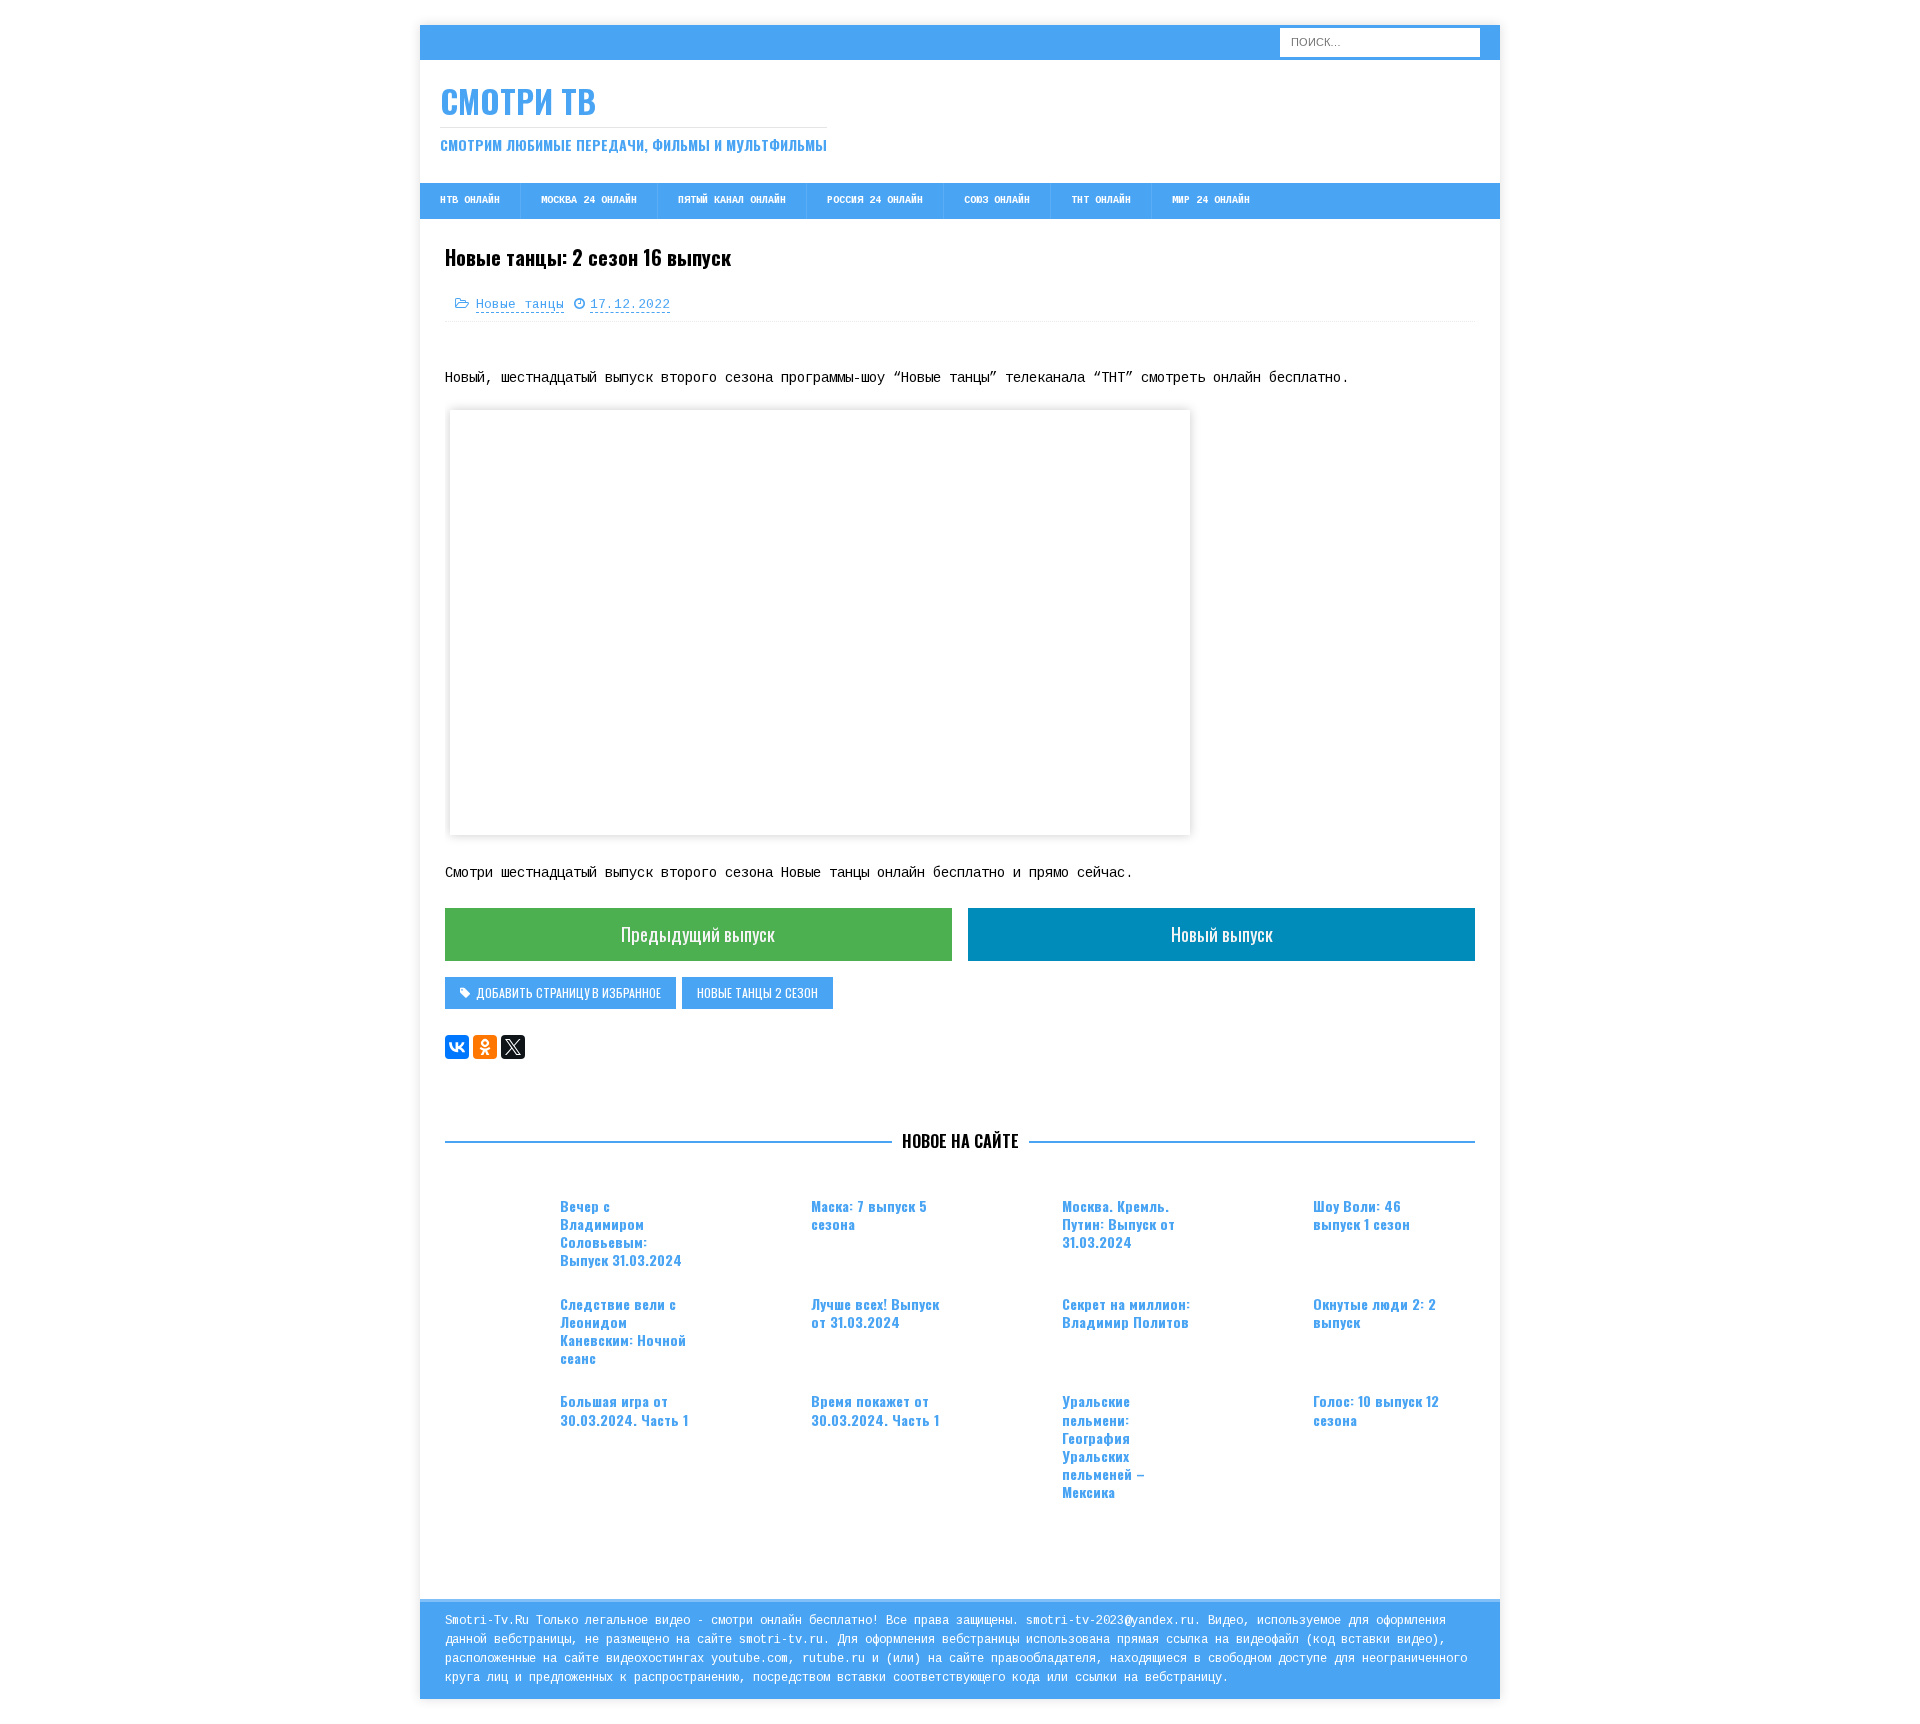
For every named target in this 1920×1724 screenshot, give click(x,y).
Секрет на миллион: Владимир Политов (1126, 1312)
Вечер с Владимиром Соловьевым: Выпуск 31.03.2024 (621, 1233)
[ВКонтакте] (457, 1047)
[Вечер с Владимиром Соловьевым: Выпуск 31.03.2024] (510, 1227)
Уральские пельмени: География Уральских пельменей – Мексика (1103, 1446)
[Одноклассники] (485, 1047)
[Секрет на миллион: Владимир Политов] (1012, 1325)
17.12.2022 (630, 304)
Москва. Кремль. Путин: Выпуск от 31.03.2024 (1118, 1223)
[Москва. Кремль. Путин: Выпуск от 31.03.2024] (1012, 1227)
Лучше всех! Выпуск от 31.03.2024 (875, 1312)
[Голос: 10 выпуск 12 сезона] (1263, 1422)
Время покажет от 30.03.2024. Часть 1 (875, 1409)
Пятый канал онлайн (732, 200)
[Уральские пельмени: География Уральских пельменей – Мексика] (1012, 1422)
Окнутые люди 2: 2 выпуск (1374, 1312)
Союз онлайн (997, 200)
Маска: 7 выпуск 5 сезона (869, 1214)
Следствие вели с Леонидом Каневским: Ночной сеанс (623, 1331)
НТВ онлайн (470, 200)
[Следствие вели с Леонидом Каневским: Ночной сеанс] (510, 1325)
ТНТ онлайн (1101, 200)
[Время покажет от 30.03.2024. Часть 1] (761, 1422)
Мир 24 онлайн (1211, 200)
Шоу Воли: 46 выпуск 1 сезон (1361, 1214)
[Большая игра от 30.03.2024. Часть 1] (510, 1422)
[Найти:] (1380, 42)
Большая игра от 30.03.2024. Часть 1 (624, 1409)
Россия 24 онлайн (875, 200)
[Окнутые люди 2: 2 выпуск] (1263, 1325)
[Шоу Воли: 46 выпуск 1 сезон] (1263, 1227)
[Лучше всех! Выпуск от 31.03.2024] (761, 1325)
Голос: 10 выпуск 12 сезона (1376, 1409)
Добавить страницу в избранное (568, 992)
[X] (513, 1047)
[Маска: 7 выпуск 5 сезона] (761, 1227)
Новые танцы (520, 304)
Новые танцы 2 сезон (757, 992)
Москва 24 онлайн (589, 200)
